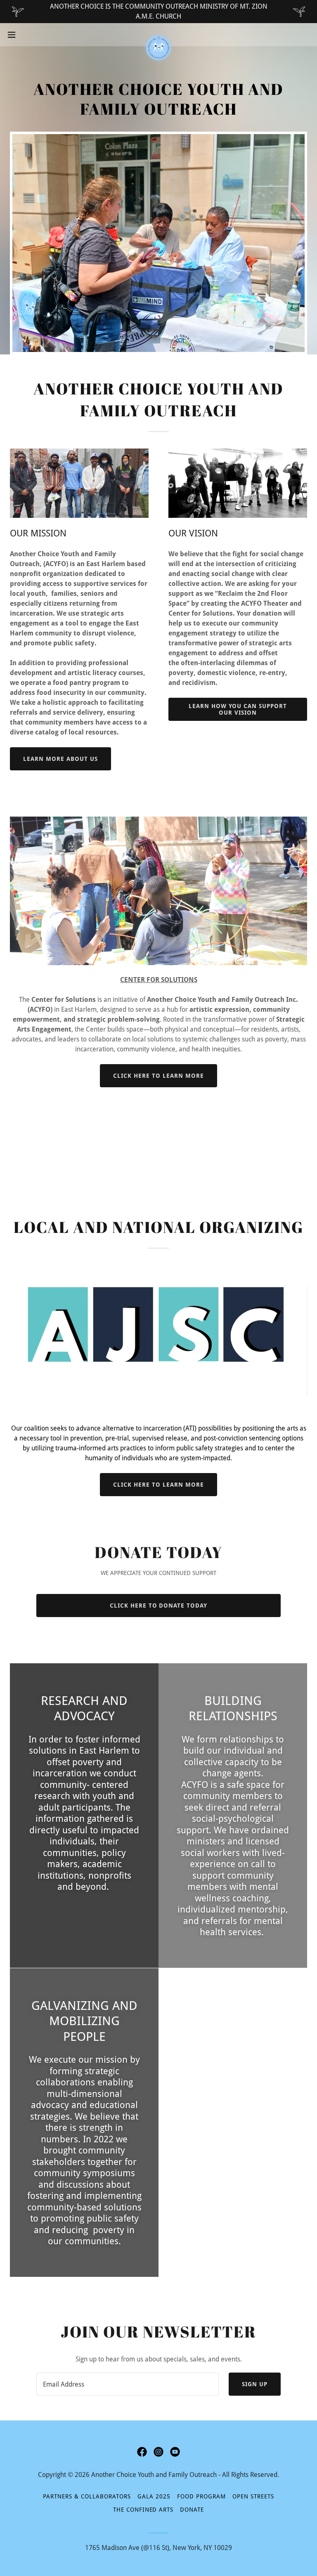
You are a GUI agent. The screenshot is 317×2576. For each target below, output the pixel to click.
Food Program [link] (201, 2496)
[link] (158, 35)
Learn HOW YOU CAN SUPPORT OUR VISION (238, 709)
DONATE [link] (192, 2510)
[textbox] (128, 2384)
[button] (27, 35)
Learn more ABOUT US (60, 759)
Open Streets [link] (253, 2496)
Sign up (255, 2384)
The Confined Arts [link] (143, 2510)
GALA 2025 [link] (154, 2496)
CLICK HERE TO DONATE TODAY (159, 1606)
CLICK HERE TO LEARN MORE (158, 1076)
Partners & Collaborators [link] (87, 2496)
